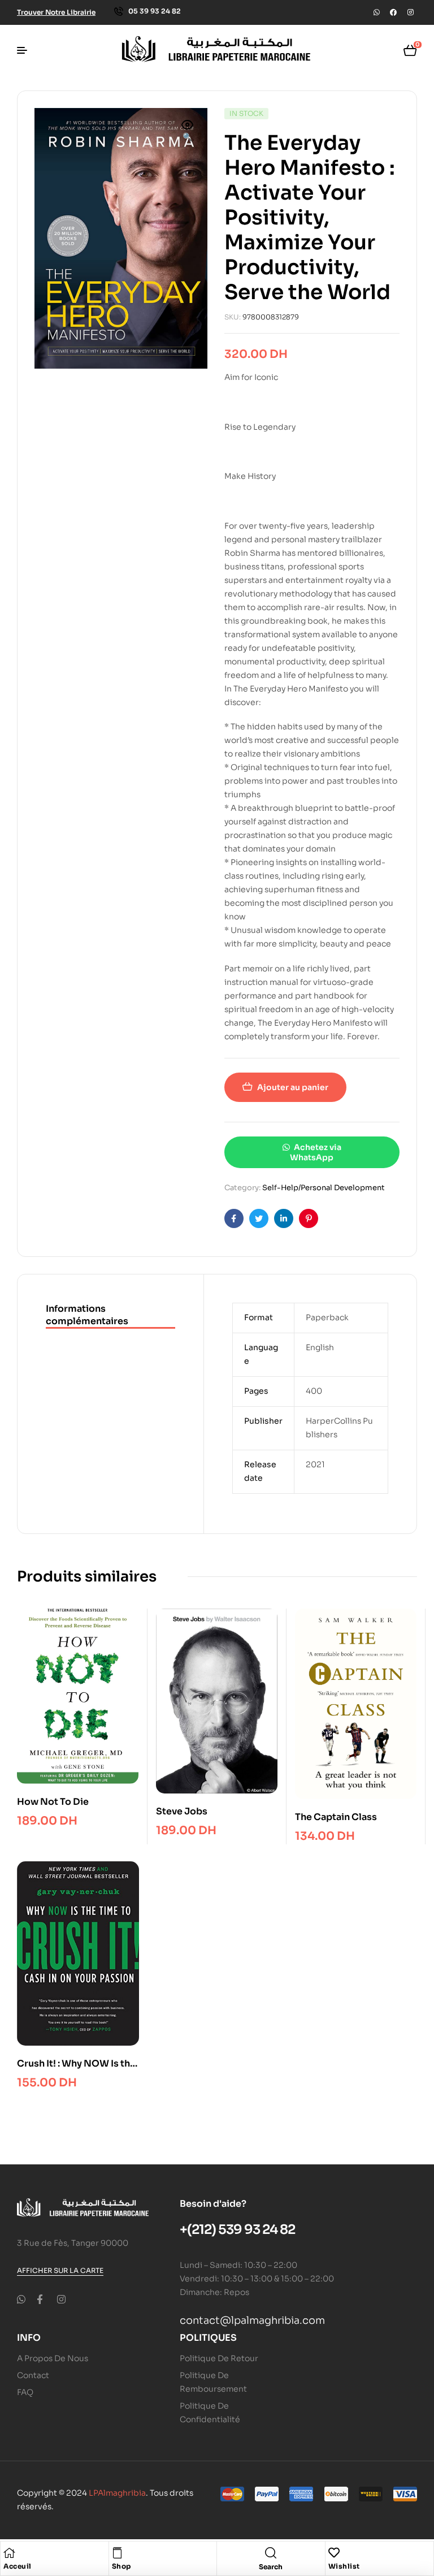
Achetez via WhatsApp (315, 1152)
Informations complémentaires (87, 1315)
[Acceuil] (9, 2553)
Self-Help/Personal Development (324, 1188)
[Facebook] (393, 12)
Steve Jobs (182, 1811)
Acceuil (18, 2566)
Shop (121, 2566)
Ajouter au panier (293, 1087)
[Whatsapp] (376, 12)
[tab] (110, 1316)
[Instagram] (410, 12)
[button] (188, 132)
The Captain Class (336, 1817)
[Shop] (118, 2553)
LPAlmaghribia (117, 2493)
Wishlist (344, 2566)
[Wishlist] (334, 2553)
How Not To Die (53, 1802)
